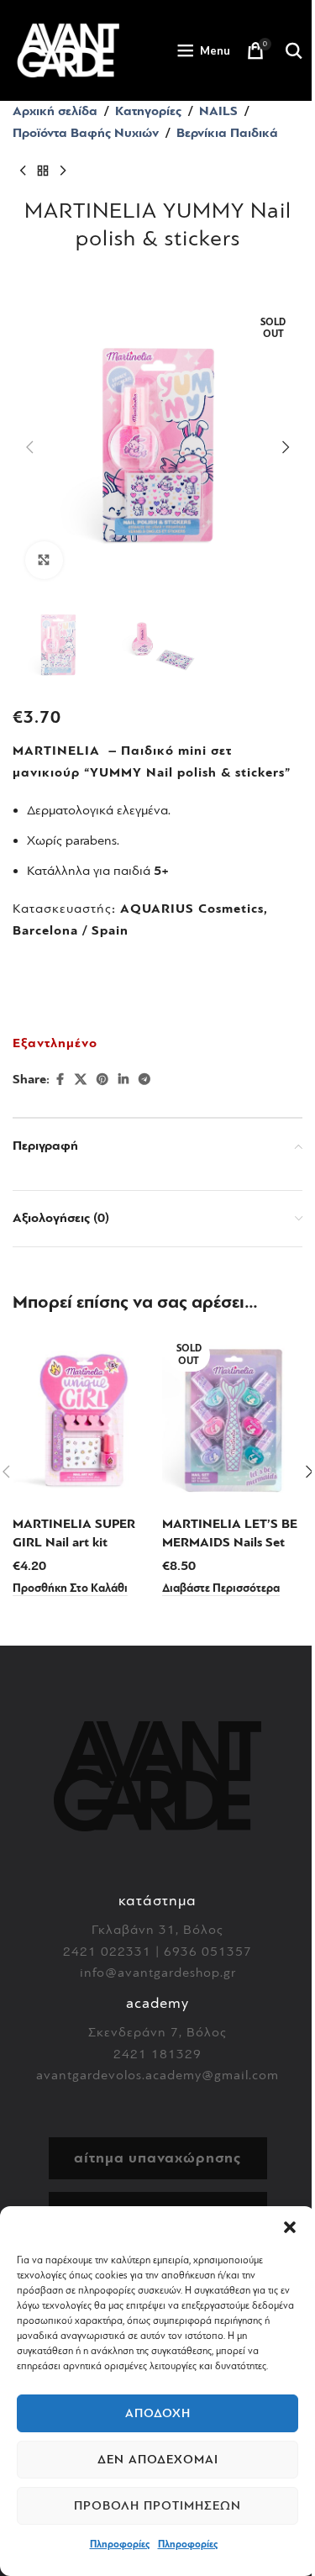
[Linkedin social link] (123, 1080)
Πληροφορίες (120, 2544)
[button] (290, 2227)
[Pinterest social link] (102, 1080)
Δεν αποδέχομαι (158, 2460)
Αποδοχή (158, 2413)
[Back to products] (43, 171)
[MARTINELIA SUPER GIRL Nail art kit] (83, 1420)
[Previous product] (23, 171)
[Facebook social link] (60, 1080)
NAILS (218, 111)
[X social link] (81, 1080)
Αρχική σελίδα (55, 111)
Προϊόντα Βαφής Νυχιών (86, 133)
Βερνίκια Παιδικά (227, 133)
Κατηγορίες (148, 111)
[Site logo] (68, 50)
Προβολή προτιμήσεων (157, 2506)
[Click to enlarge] (44, 560)
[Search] (294, 50)
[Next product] (63, 171)
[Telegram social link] (144, 1080)
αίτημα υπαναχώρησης (157, 2158)
